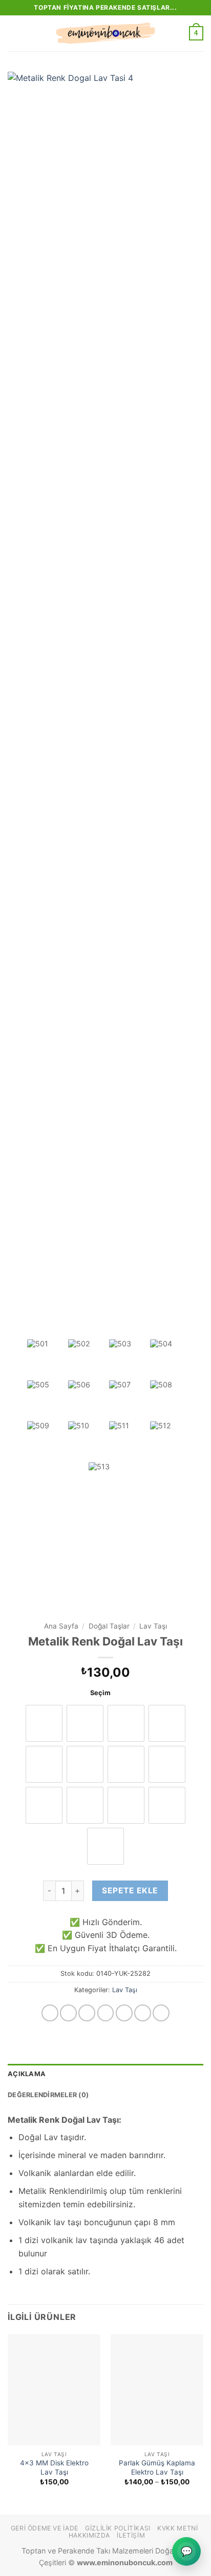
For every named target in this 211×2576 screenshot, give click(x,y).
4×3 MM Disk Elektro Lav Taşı (54, 2467)
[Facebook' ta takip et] (50, 2013)
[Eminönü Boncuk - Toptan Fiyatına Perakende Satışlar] (105, 33)
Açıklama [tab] (27, 2074)
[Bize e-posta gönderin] (124, 2013)
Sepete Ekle (130, 1891)
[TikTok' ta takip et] (87, 2013)
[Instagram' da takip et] (68, 2013)
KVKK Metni (177, 2528)
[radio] (44, 1805)
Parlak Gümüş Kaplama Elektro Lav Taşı (157, 2467)
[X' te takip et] (106, 2013)
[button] (14, 33)
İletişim (131, 2535)
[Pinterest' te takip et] (161, 2013)
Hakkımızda (89, 2535)
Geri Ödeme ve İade (45, 2528)
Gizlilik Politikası (118, 2528)
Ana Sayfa (61, 1626)
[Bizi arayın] (143, 2013)
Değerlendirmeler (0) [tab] (48, 2095)
